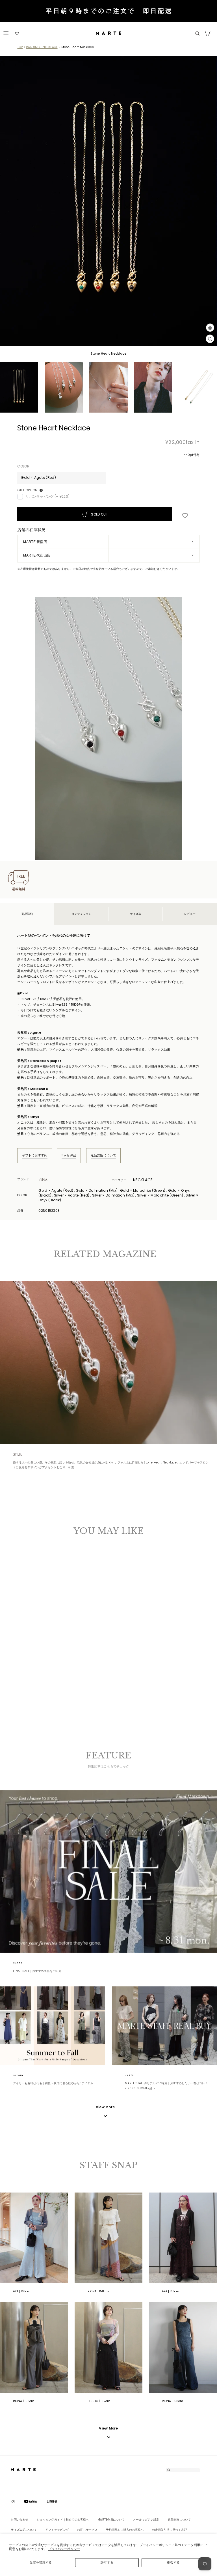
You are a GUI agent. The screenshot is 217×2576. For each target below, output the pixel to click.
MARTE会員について (111, 2520)
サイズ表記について (24, 2530)
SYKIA (50, 1179)
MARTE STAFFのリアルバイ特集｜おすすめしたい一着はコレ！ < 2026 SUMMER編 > (166, 2086)
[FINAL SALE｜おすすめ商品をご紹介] (108, 1872)
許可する (107, 2562)
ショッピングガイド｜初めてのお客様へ (63, 2520)
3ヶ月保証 (69, 1155)
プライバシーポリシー (64, 2549)
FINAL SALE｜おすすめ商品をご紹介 (37, 1971)
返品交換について (103, 1155)
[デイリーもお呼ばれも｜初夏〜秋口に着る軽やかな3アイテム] (53, 2026)
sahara (24, 2075)
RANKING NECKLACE (42, 47)
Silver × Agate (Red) (41, 1672)
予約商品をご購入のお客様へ (125, 2530)
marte (24, 1963)
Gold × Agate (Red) (19, 1672)
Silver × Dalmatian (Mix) (46, 1672)
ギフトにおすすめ (34, 1155)
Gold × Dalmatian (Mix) (25, 1672)
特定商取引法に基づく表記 (170, 2530)
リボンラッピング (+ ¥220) (48, 496)
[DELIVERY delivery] (108, 12)
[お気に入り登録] (185, 516)
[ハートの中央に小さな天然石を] (108, 1363)
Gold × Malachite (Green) (30, 1672)
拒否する (173, 2562)
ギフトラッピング (57, 2530)
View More (108, 2428)
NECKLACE (143, 1180)
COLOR (23, 466)
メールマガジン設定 (146, 2520)
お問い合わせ (19, 2520)
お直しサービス (87, 2530)
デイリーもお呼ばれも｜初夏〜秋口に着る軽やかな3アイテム (53, 2083)
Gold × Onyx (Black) (36, 1672)
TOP (20, 47)
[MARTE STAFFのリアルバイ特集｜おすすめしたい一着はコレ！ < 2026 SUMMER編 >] (164, 2026)
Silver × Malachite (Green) (52, 1672)
